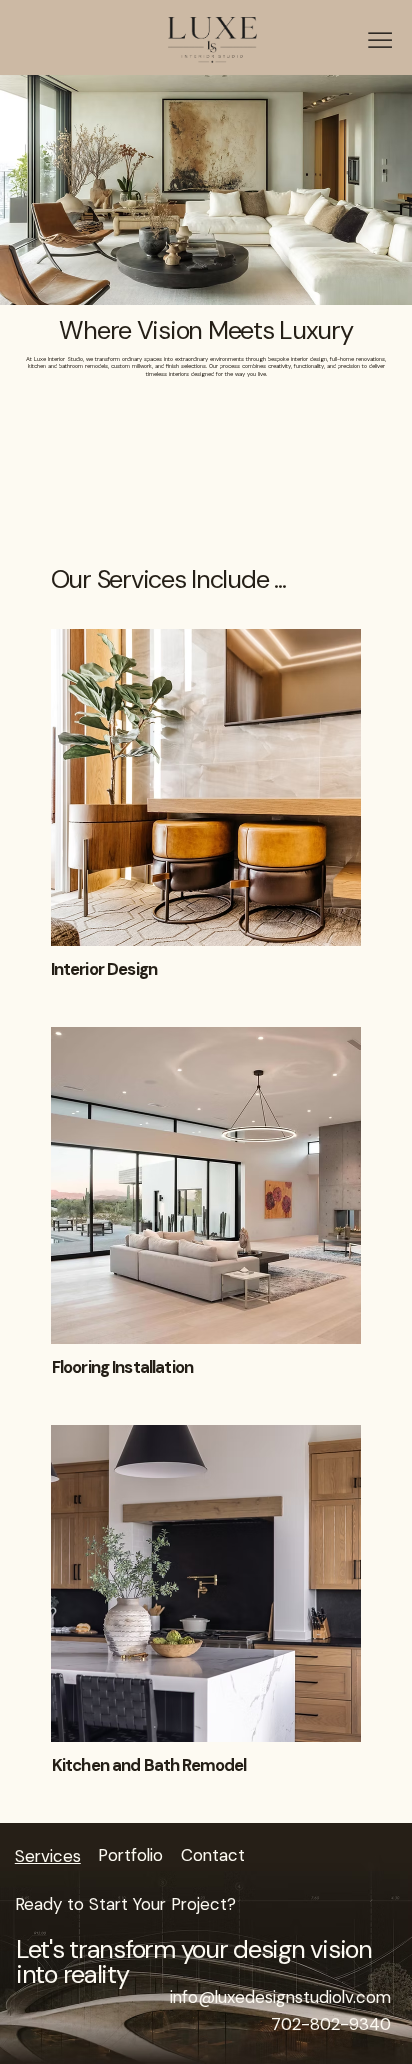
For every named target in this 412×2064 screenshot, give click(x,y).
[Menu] (380, 40)
